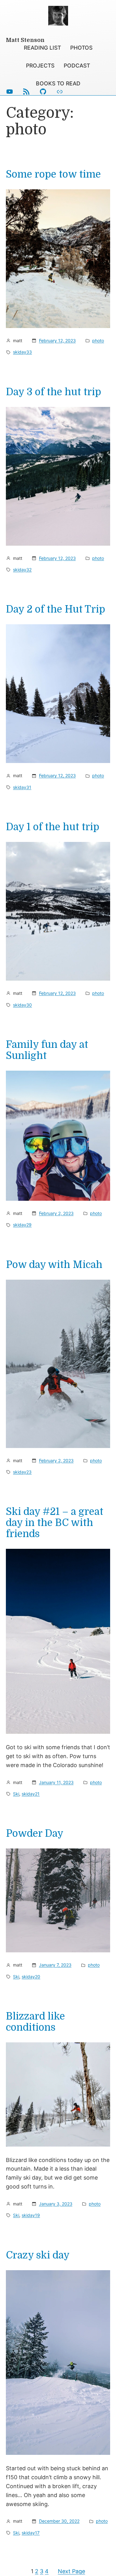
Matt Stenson (25, 40)
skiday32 (22, 570)
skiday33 (22, 352)
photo (98, 340)
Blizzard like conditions (35, 2022)
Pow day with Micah (54, 1265)
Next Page (71, 2571)
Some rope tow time (53, 174)
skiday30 (22, 1005)
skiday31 (22, 787)
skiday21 (31, 1794)
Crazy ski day (38, 2255)
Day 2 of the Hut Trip (56, 609)
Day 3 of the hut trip (54, 392)
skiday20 (31, 1977)
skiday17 (31, 2533)
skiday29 (22, 1225)
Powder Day (35, 1834)
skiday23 (22, 1472)
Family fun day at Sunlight (47, 1050)
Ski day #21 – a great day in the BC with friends (55, 1523)
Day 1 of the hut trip (53, 827)
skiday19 (31, 2215)
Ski (16, 1794)
